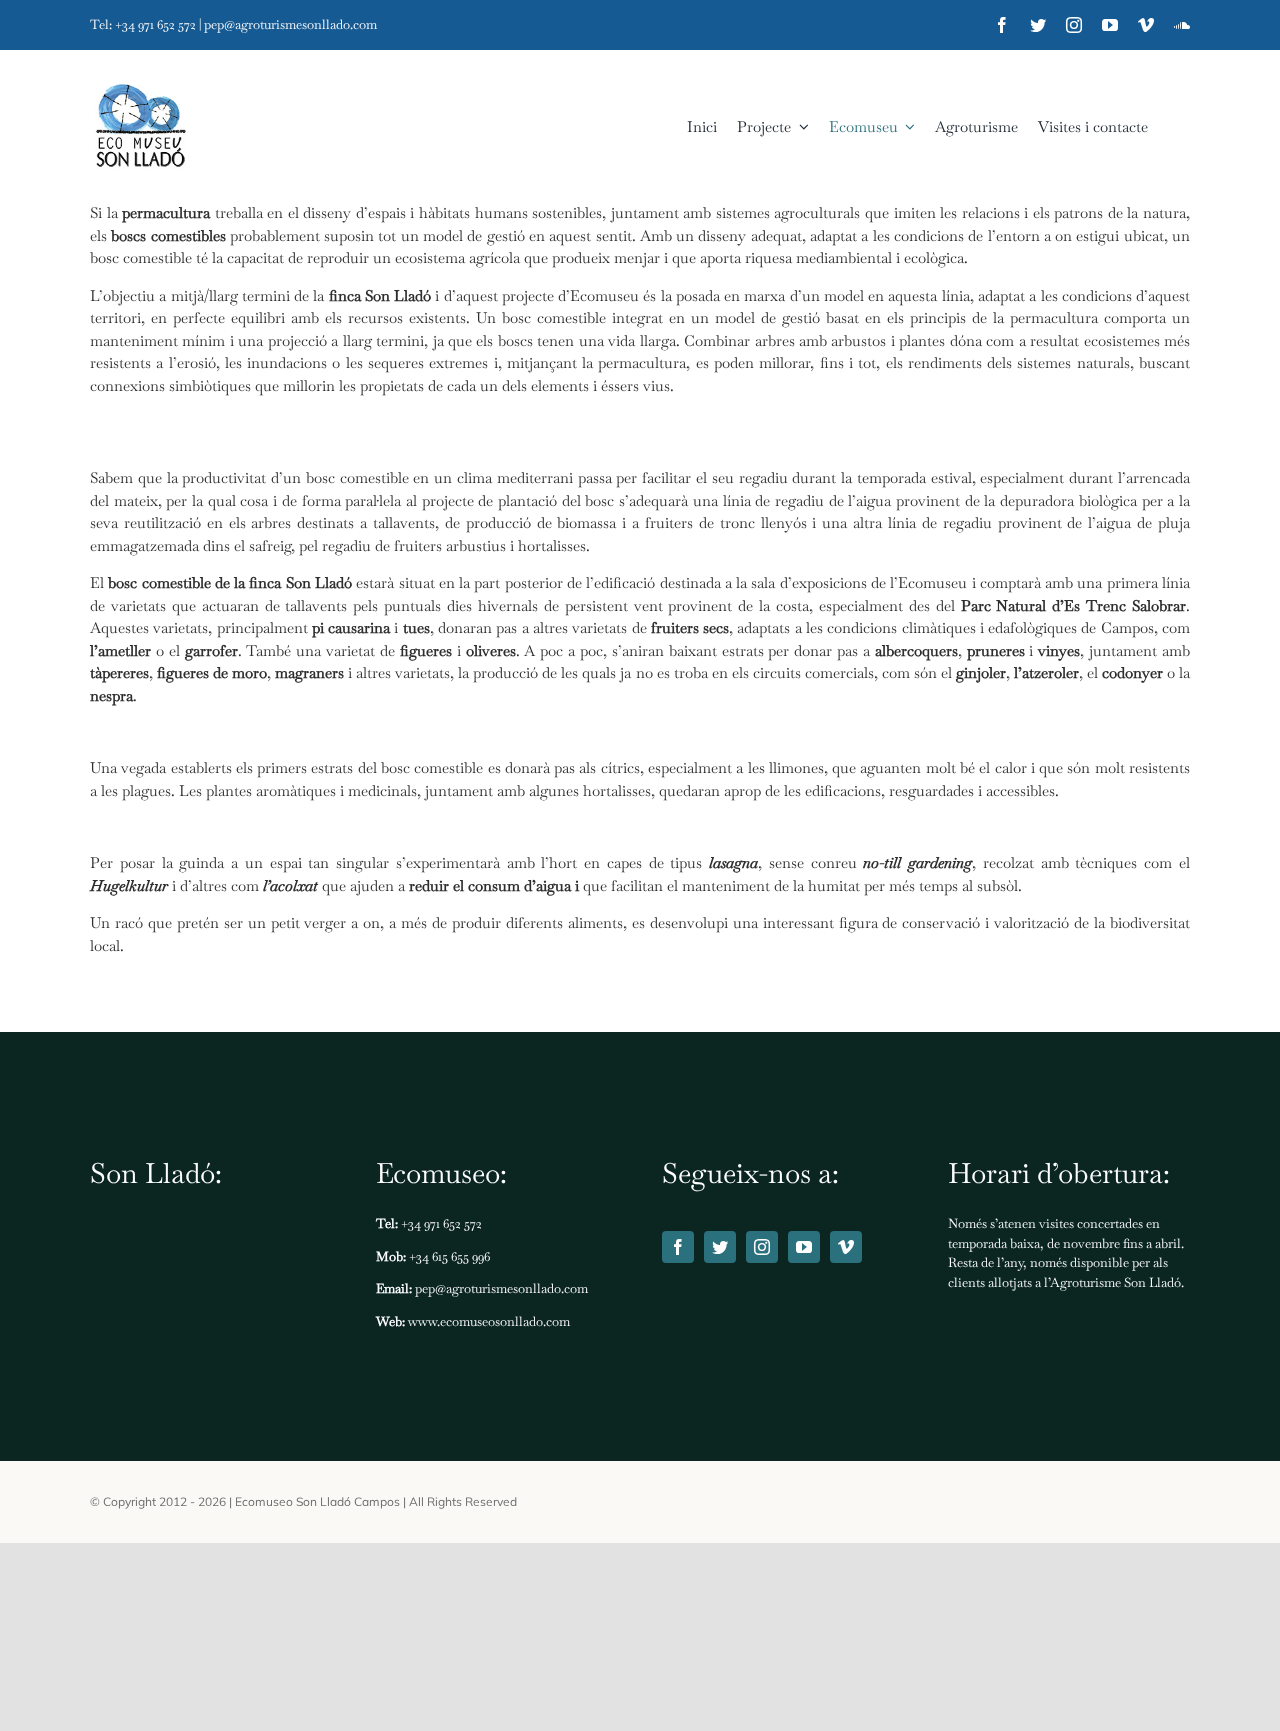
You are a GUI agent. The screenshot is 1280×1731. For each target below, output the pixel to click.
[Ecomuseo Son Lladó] (140, 127)
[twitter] (1038, 25)
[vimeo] (1146, 25)
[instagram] (1074, 25)
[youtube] (1110, 25)
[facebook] (1002, 25)
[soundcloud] (1182, 25)
